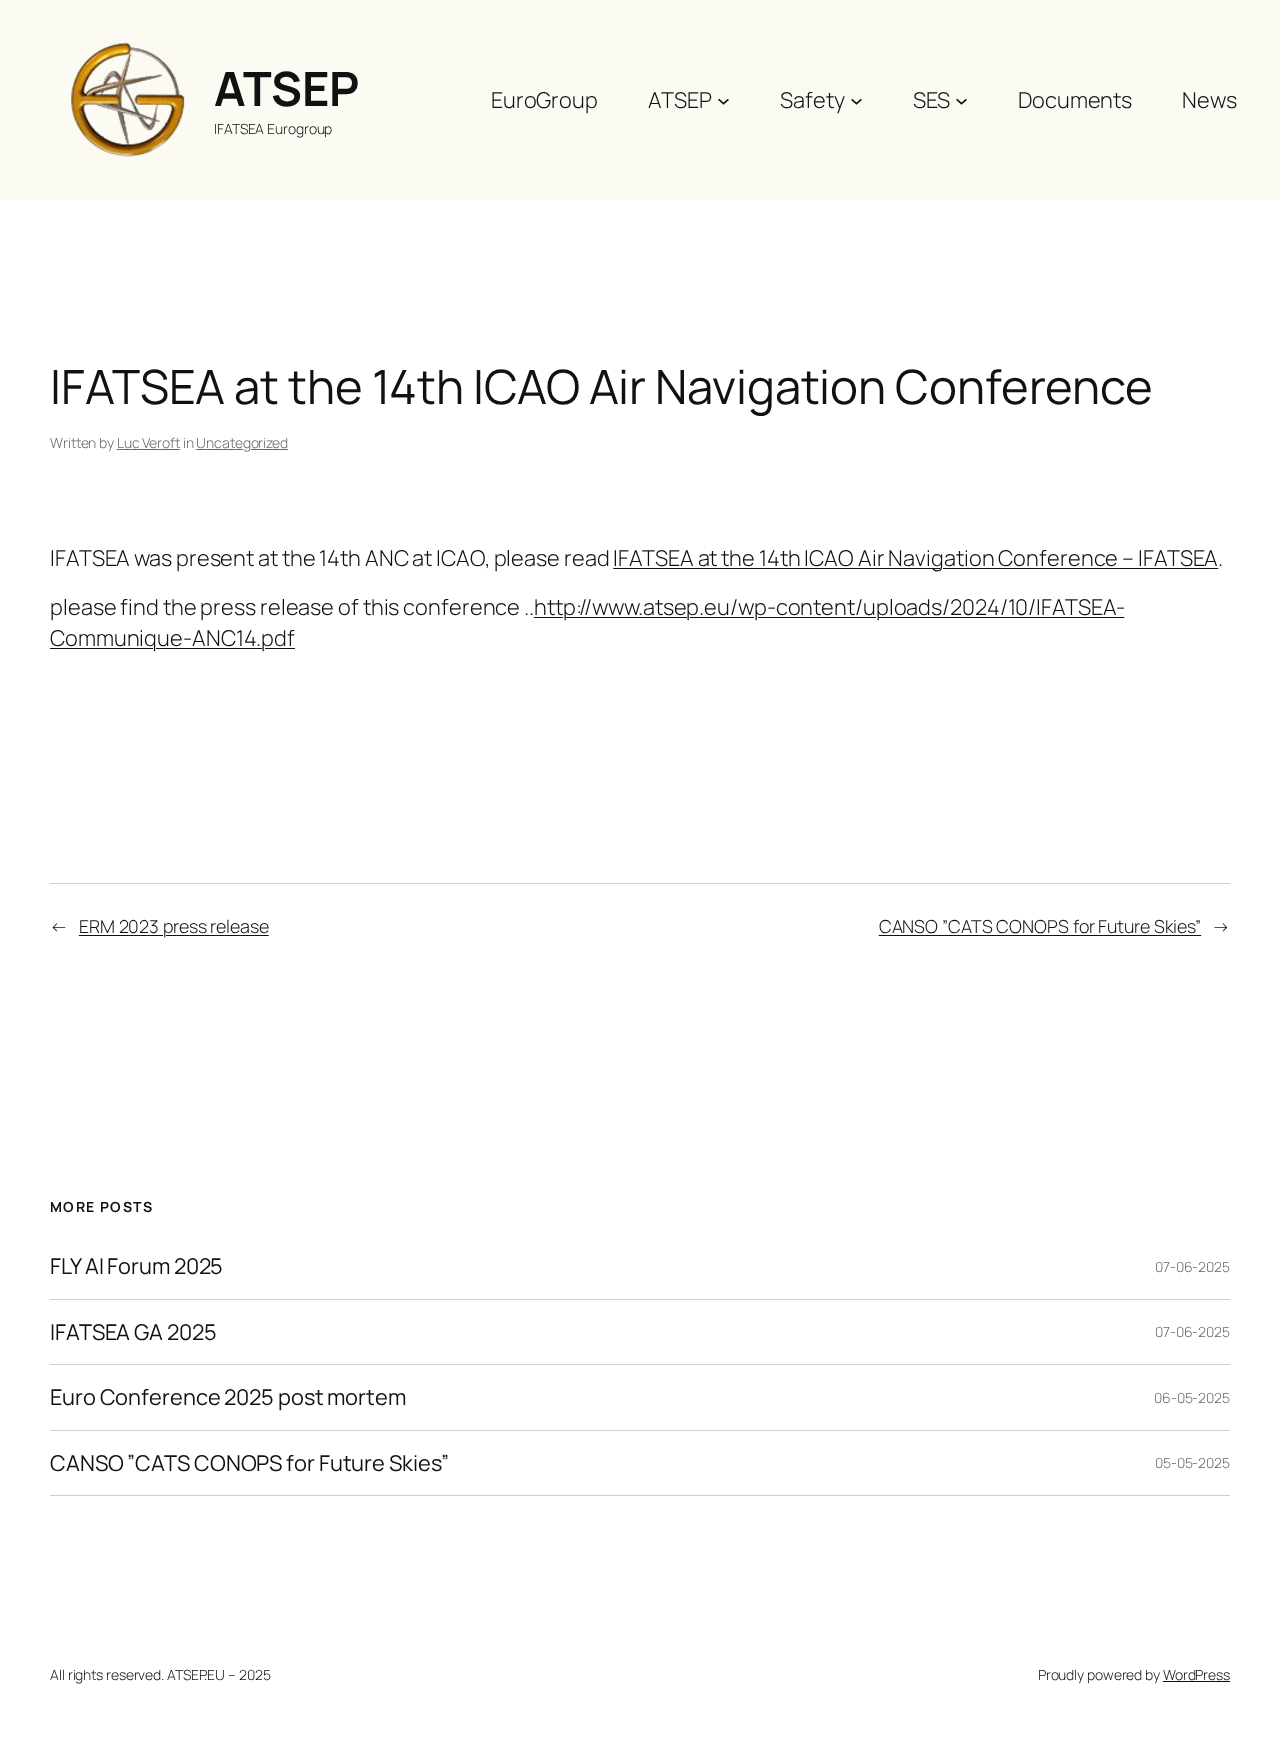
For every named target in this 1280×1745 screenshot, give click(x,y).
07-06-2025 (1192, 1266)
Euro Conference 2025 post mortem (228, 1397)
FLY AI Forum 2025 (136, 1266)
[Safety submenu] (856, 99)
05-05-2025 (1192, 1462)
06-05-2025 (1192, 1397)
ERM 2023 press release (174, 926)
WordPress (1196, 1674)
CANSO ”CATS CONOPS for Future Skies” (1040, 926)
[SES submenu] (961, 99)
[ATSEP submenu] (723, 99)
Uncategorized (242, 442)
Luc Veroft (148, 442)
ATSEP (286, 88)
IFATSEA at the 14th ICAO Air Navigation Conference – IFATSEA (915, 558)
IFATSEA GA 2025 (133, 1332)
